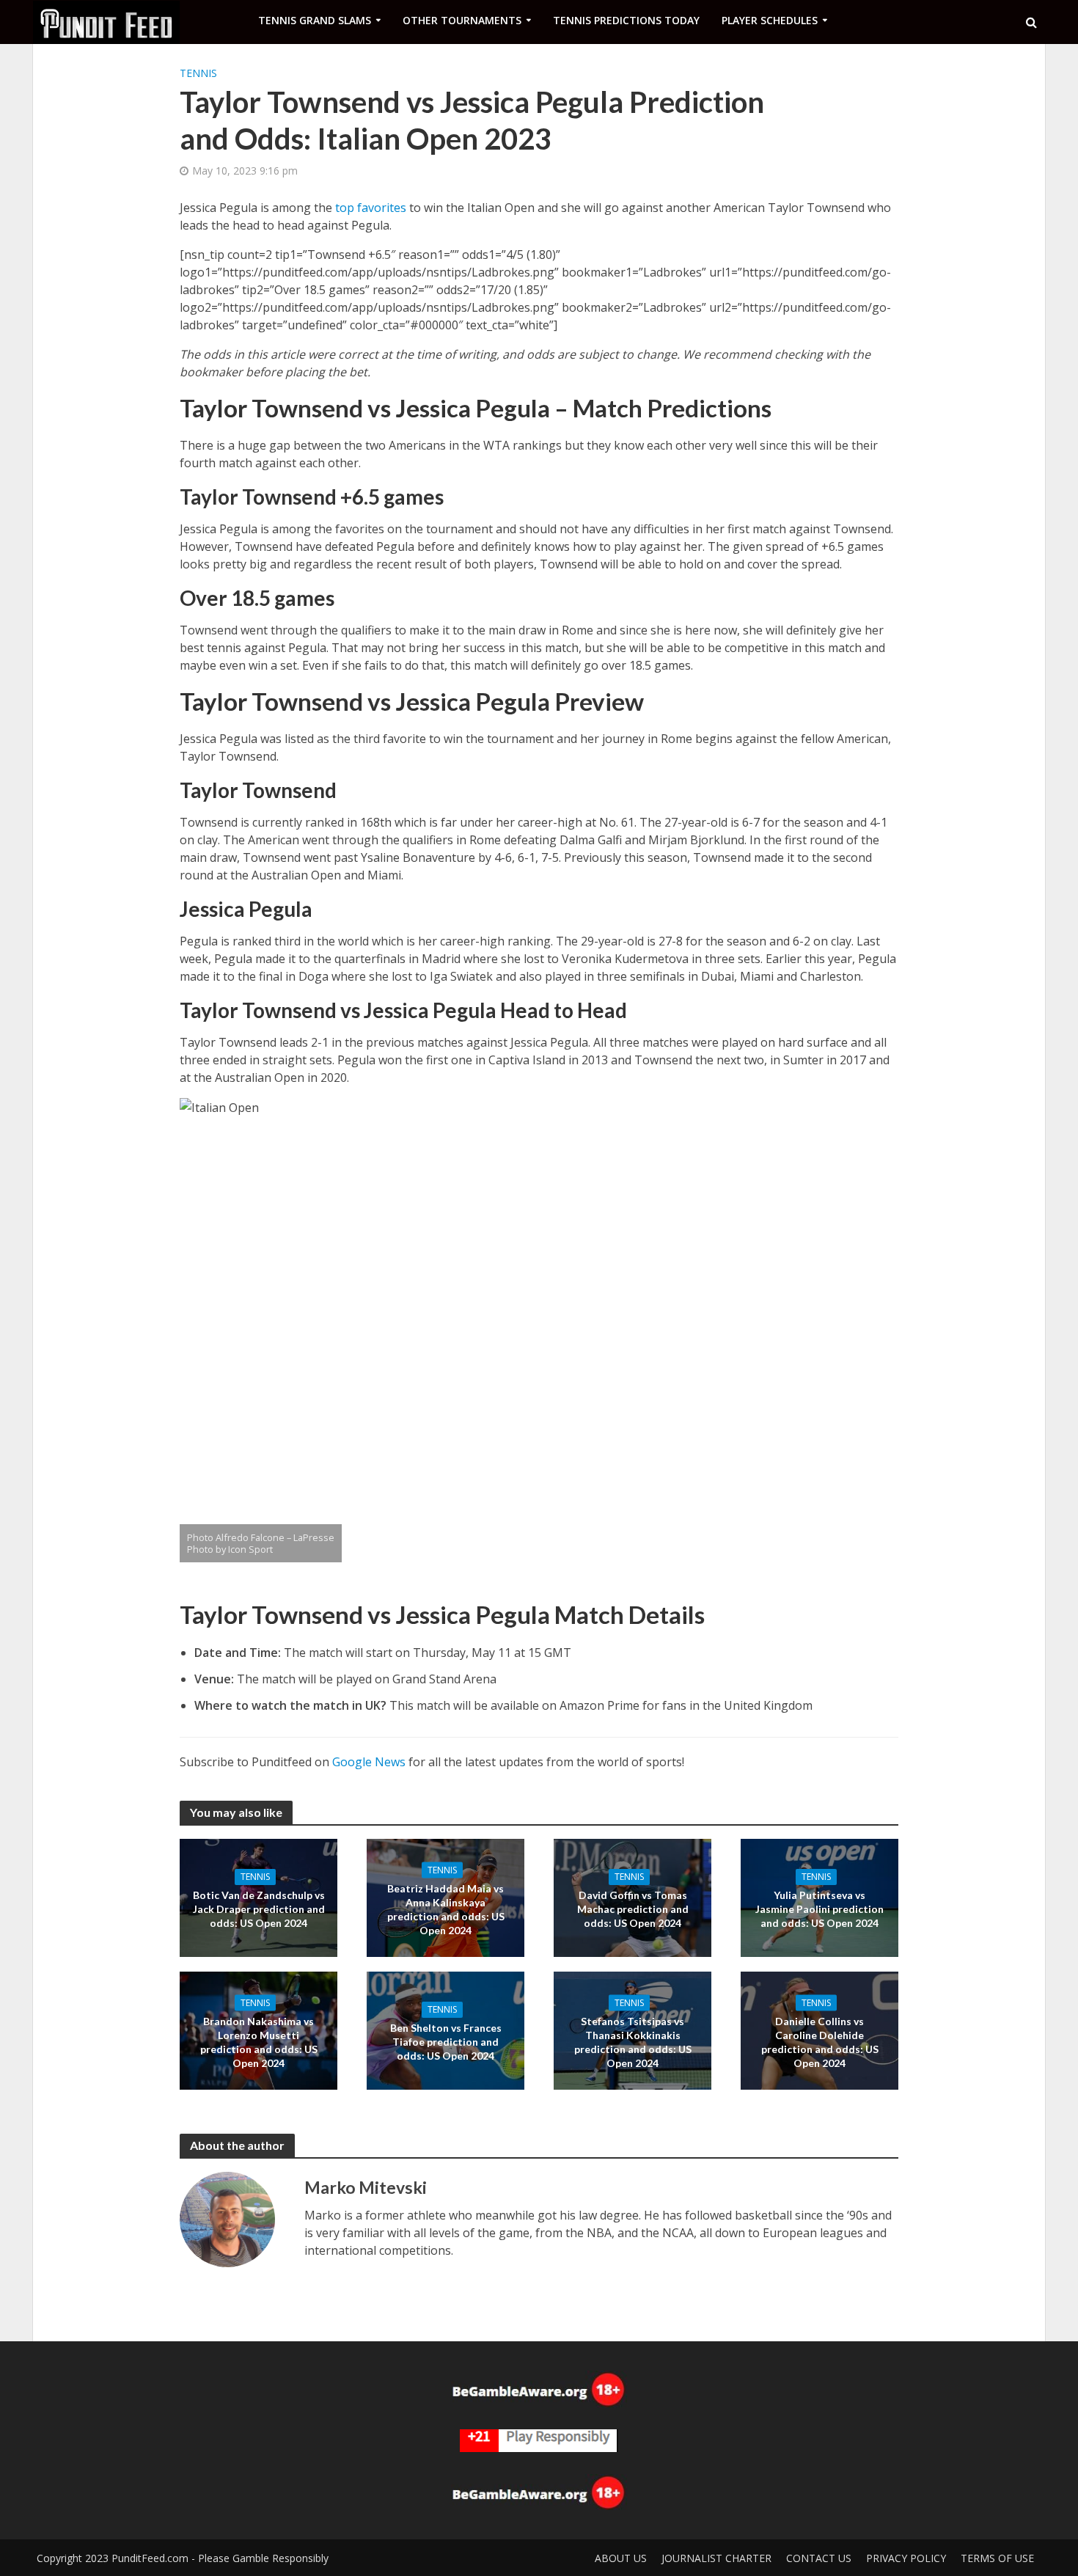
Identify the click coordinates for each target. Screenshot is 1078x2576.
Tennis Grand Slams (315, 20)
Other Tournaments (462, 20)
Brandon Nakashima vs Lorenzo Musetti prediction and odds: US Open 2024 (259, 2041)
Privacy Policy (906, 2558)
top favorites (371, 208)
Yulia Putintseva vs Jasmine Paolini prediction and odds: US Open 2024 (819, 1909)
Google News (369, 1762)
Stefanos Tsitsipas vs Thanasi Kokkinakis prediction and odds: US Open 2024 (633, 2041)
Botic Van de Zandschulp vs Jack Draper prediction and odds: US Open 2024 (259, 1909)
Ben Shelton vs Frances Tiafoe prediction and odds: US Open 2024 (446, 2042)
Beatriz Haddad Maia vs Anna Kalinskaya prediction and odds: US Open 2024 (446, 1909)
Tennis (198, 73)
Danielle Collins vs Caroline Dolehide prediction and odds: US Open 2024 (820, 2041)
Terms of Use (997, 2558)
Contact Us (819, 2558)
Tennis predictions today (626, 20)
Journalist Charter (716, 2558)
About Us (621, 2558)
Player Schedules (770, 20)
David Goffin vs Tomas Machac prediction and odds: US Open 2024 (633, 1909)
